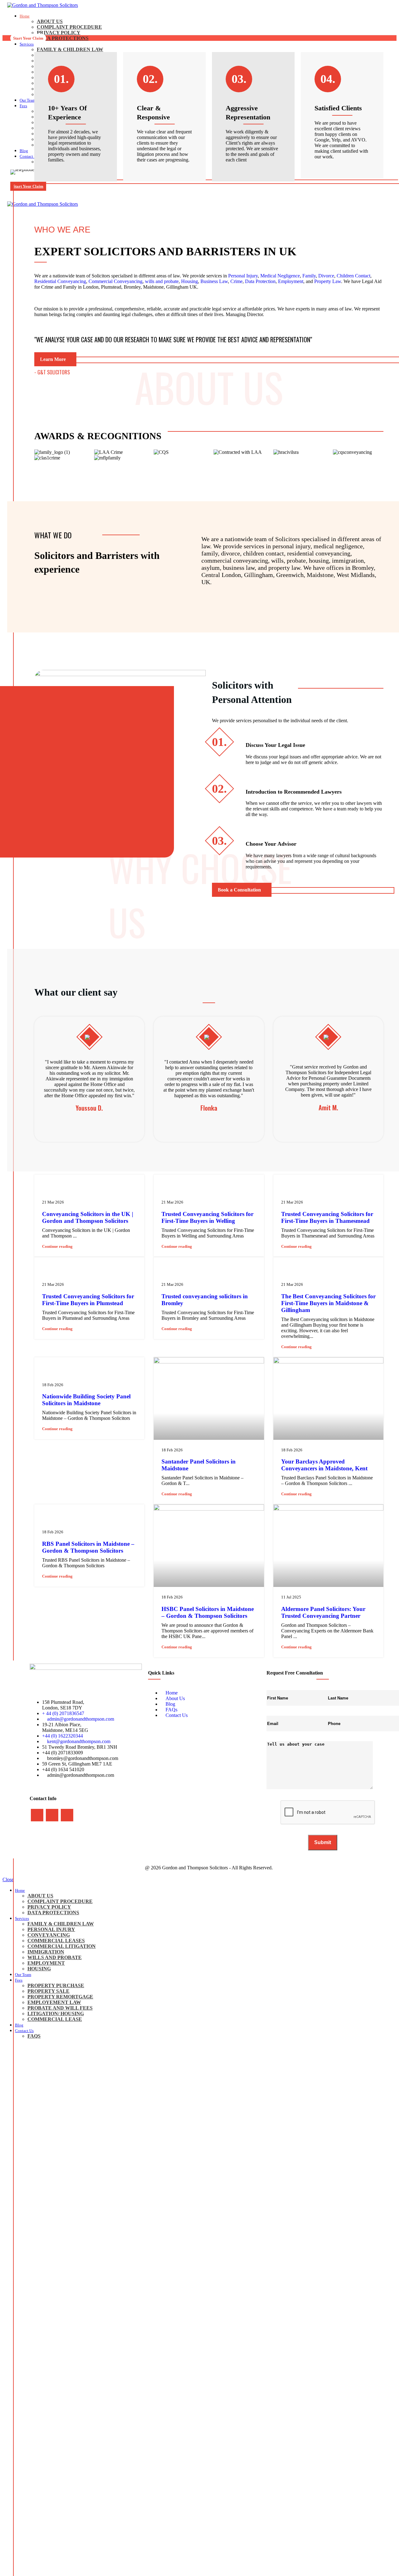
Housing (190, 281)
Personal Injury (243, 276)
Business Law (214, 281)
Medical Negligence (280, 276)
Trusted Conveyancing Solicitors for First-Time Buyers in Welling (207, 1217)
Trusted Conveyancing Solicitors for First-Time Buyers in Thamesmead (327, 1217)
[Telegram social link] (139, 1180)
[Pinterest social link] (125, 1180)
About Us (50, 21)
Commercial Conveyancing (115, 281)
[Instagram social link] (52, 1815)
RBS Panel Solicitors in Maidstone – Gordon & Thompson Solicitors (88, 1547)
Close (8, 1879)
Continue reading (57, 1246)
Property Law (328, 281)
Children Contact (353, 276)
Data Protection (260, 281)
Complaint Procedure (69, 27)
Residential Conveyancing (60, 281)
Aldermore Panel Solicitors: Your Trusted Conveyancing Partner (323, 1612)
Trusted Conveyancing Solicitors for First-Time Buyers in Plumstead (88, 1300)
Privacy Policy (59, 33)
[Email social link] (118, 1180)
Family (309, 276)
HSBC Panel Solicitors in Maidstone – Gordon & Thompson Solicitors (208, 1612)
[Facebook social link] (103, 1180)
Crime (236, 281)
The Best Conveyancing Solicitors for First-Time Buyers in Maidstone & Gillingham (328, 1303)
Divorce (326, 276)
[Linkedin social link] (132, 1180)
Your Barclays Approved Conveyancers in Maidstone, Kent (324, 1465)
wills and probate (162, 281)
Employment (291, 281)
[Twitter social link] (111, 1180)
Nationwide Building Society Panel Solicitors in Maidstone (86, 1400)
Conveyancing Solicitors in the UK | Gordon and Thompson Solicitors (88, 1217)
